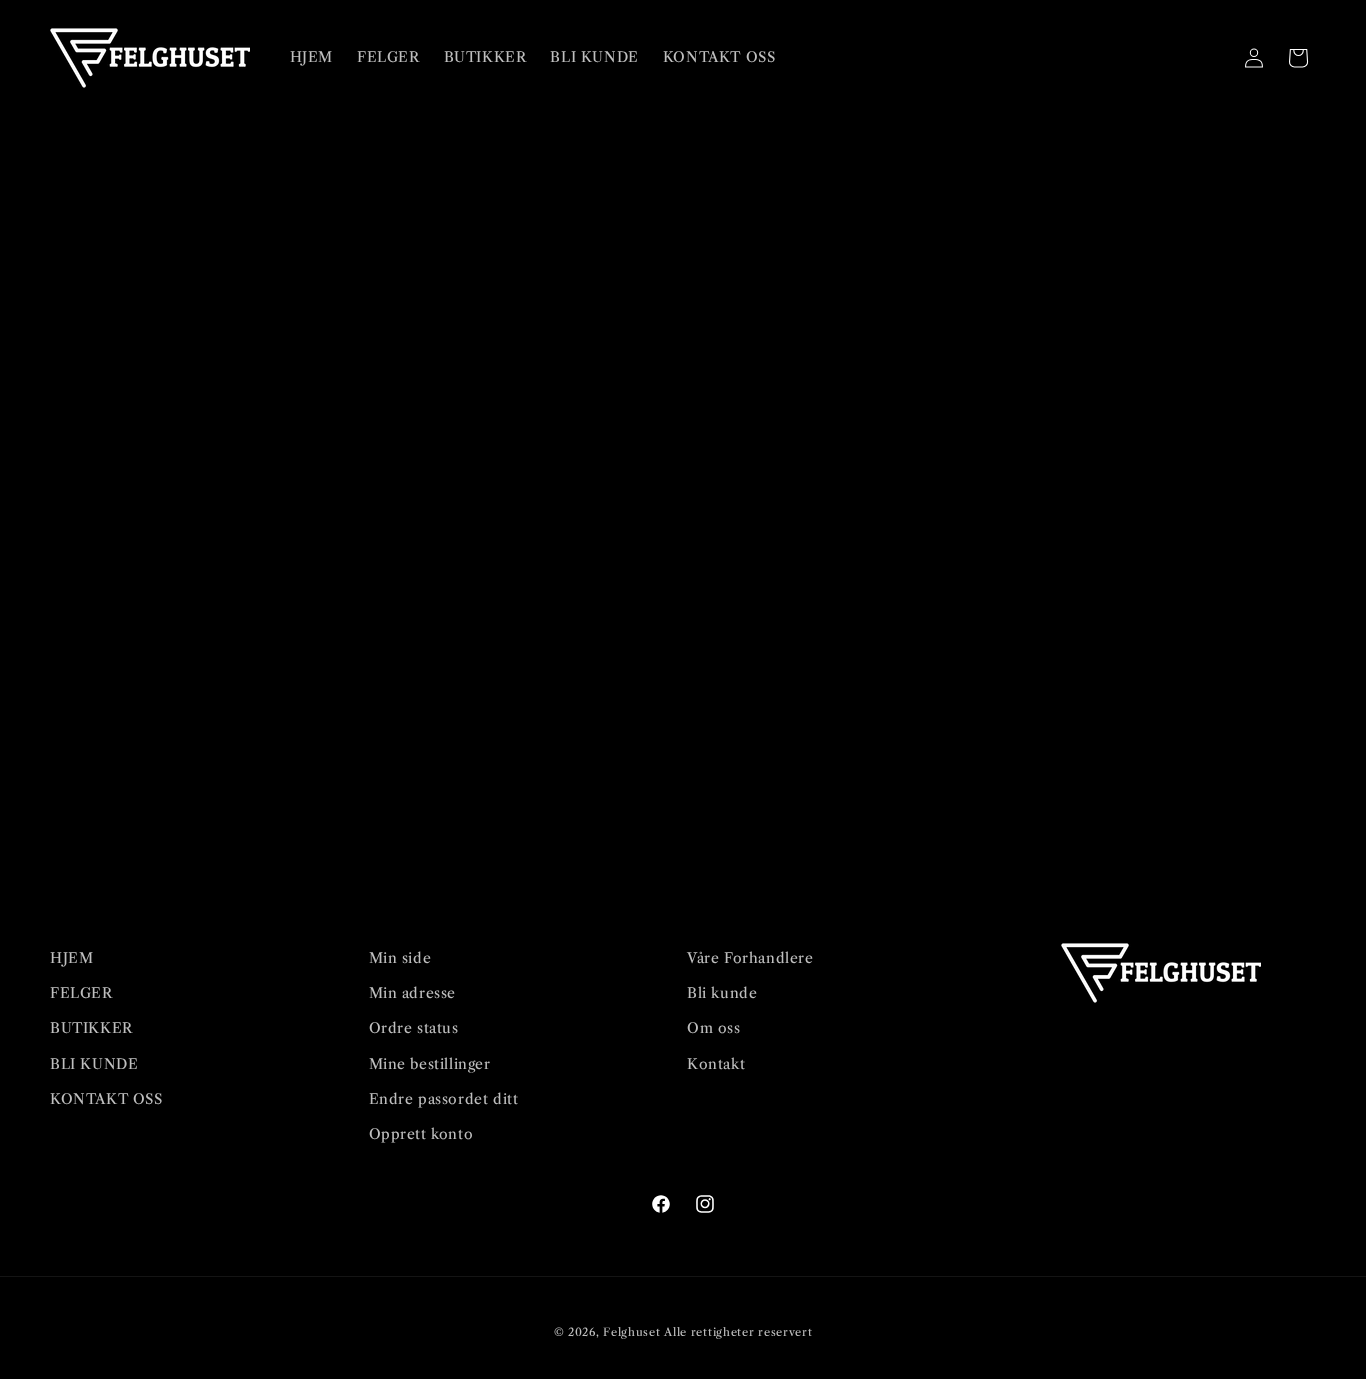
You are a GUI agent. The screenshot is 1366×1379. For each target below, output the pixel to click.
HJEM (71, 958)
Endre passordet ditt (444, 1099)
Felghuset (631, 1332)
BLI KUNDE (94, 1064)
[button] (1210, 58)
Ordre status (414, 1028)
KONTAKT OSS (106, 1099)
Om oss (714, 1028)
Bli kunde (722, 993)
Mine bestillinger (430, 1064)
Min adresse (413, 993)
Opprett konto (421, 1134)
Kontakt (716, 1064)
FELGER (81, 993)
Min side (400, 958)
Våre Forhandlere (750, 958)
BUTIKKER (91, 1028)
